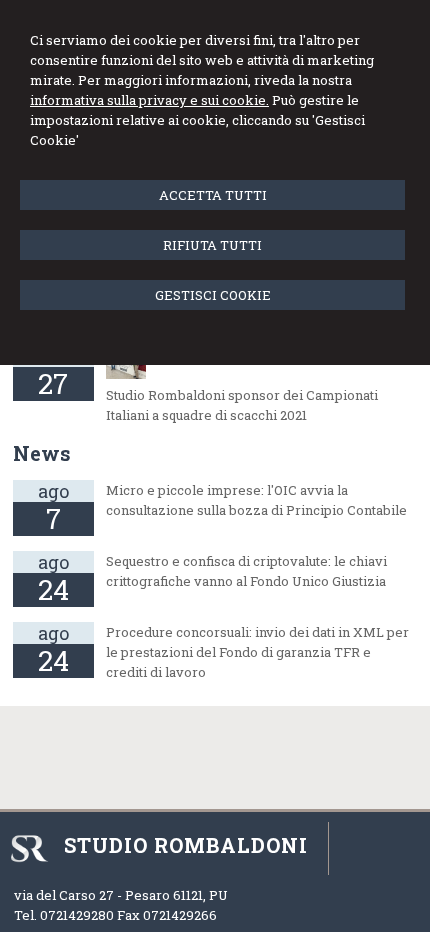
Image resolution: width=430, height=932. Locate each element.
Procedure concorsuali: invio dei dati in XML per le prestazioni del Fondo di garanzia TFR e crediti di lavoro (257, 652)
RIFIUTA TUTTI (212, 245)
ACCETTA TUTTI (213, 195)
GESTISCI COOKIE (213, 295)
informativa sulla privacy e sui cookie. (149, 100)
